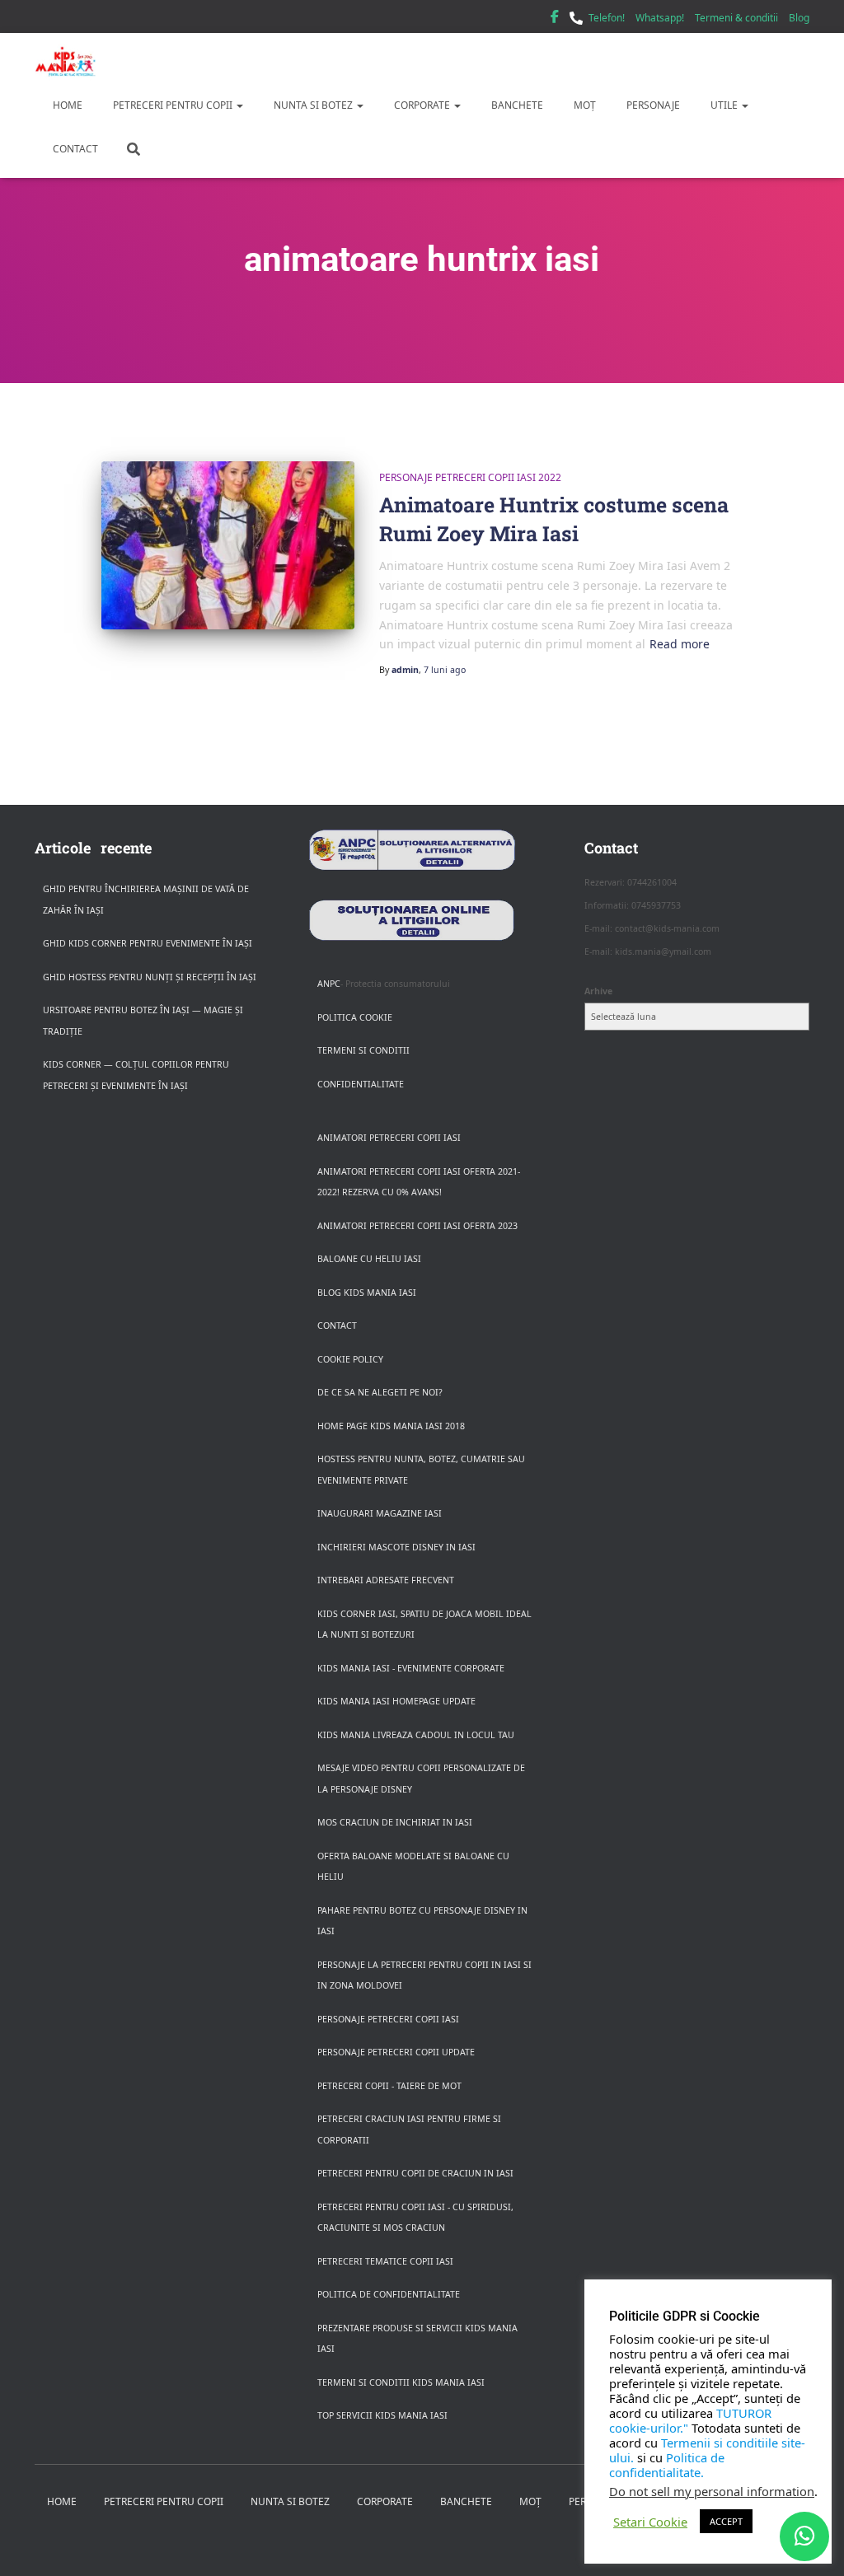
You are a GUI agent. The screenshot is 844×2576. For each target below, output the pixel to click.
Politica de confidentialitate (389, 2294)
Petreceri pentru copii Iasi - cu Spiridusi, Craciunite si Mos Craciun (415, 2218)
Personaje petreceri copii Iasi (388, 2019)
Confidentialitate (361, 1084)
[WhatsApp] (804, 2536)
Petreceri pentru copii (173, 105)
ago (445, 670)
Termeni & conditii (736, 18)
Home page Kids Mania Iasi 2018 (391, 1426)
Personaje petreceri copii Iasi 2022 (470, 477)
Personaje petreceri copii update (396, 2052)
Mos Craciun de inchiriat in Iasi (395, 1822)
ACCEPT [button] (726, 2521)
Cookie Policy (350, 1359)
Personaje (652, 105)
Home (66, 105)
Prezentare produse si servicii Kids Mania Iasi (417, 2339)
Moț (584, 105)
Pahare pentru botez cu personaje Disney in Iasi (422, 1921)
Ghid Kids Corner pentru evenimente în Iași (148, 943)
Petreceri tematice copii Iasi (385, 2261)
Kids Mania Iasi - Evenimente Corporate (411, 1668)
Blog (799, 18)
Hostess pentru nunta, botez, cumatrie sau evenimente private (421, 1470)
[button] (239, 105)
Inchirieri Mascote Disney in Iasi (396, 1547)
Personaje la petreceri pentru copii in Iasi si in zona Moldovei (424, 1975)
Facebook (555, 19)
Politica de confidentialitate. (667, 2465)
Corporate (422, 105)
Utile (724, 105)
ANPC (329, 984)
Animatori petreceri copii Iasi (389, 1138)
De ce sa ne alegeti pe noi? (380, 1392)
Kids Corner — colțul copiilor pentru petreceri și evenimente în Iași (136, 1075)
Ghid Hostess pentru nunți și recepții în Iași (150, 977)
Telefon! (607, 18)
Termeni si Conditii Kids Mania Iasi (401, 2382)
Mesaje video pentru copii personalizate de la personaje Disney (421, 1779)
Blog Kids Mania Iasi (367, 1293)
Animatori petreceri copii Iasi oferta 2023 (417, 1226)
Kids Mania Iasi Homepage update (396, 1701)
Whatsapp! (660, 18)
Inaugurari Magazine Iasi (380, 1513)
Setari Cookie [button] (650, 2522)
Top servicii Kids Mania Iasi (382, 2415)
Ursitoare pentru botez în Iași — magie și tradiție (143, 1021)
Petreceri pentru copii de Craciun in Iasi (415, 2173)
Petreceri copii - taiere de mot (389, 2086)
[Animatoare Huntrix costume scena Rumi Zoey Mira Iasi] (228, 546)
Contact (74, 149)
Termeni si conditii (363, 1050)
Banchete (516, 105)
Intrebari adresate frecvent (386, 1580)
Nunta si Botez (313, 105)
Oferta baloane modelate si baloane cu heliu (413, 1867)
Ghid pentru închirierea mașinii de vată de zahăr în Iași (146, 900)
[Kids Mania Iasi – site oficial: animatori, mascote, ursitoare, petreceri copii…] (66, 62)
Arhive (598, 991)
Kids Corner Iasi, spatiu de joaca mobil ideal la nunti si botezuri (424, 1625)
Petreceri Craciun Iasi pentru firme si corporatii (409, 2130)
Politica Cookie (355, 1017)
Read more (680, 644)
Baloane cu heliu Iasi (369, 1259)
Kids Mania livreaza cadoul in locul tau (416, 1735)
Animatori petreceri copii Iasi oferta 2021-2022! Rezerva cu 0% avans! (419, 1182)
